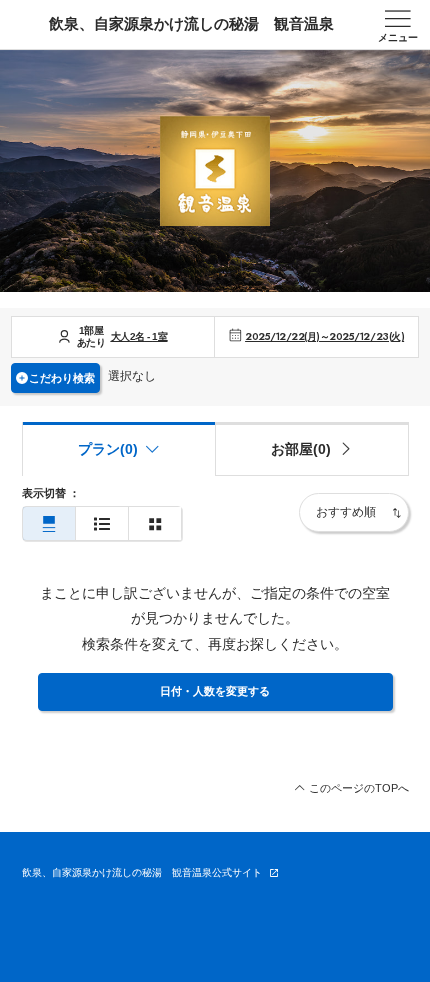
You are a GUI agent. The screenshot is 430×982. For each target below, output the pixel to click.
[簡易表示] (102, 523)
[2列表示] (155, 523)
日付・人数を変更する (215, 691)
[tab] (312, 449)
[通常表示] (49, 523)
